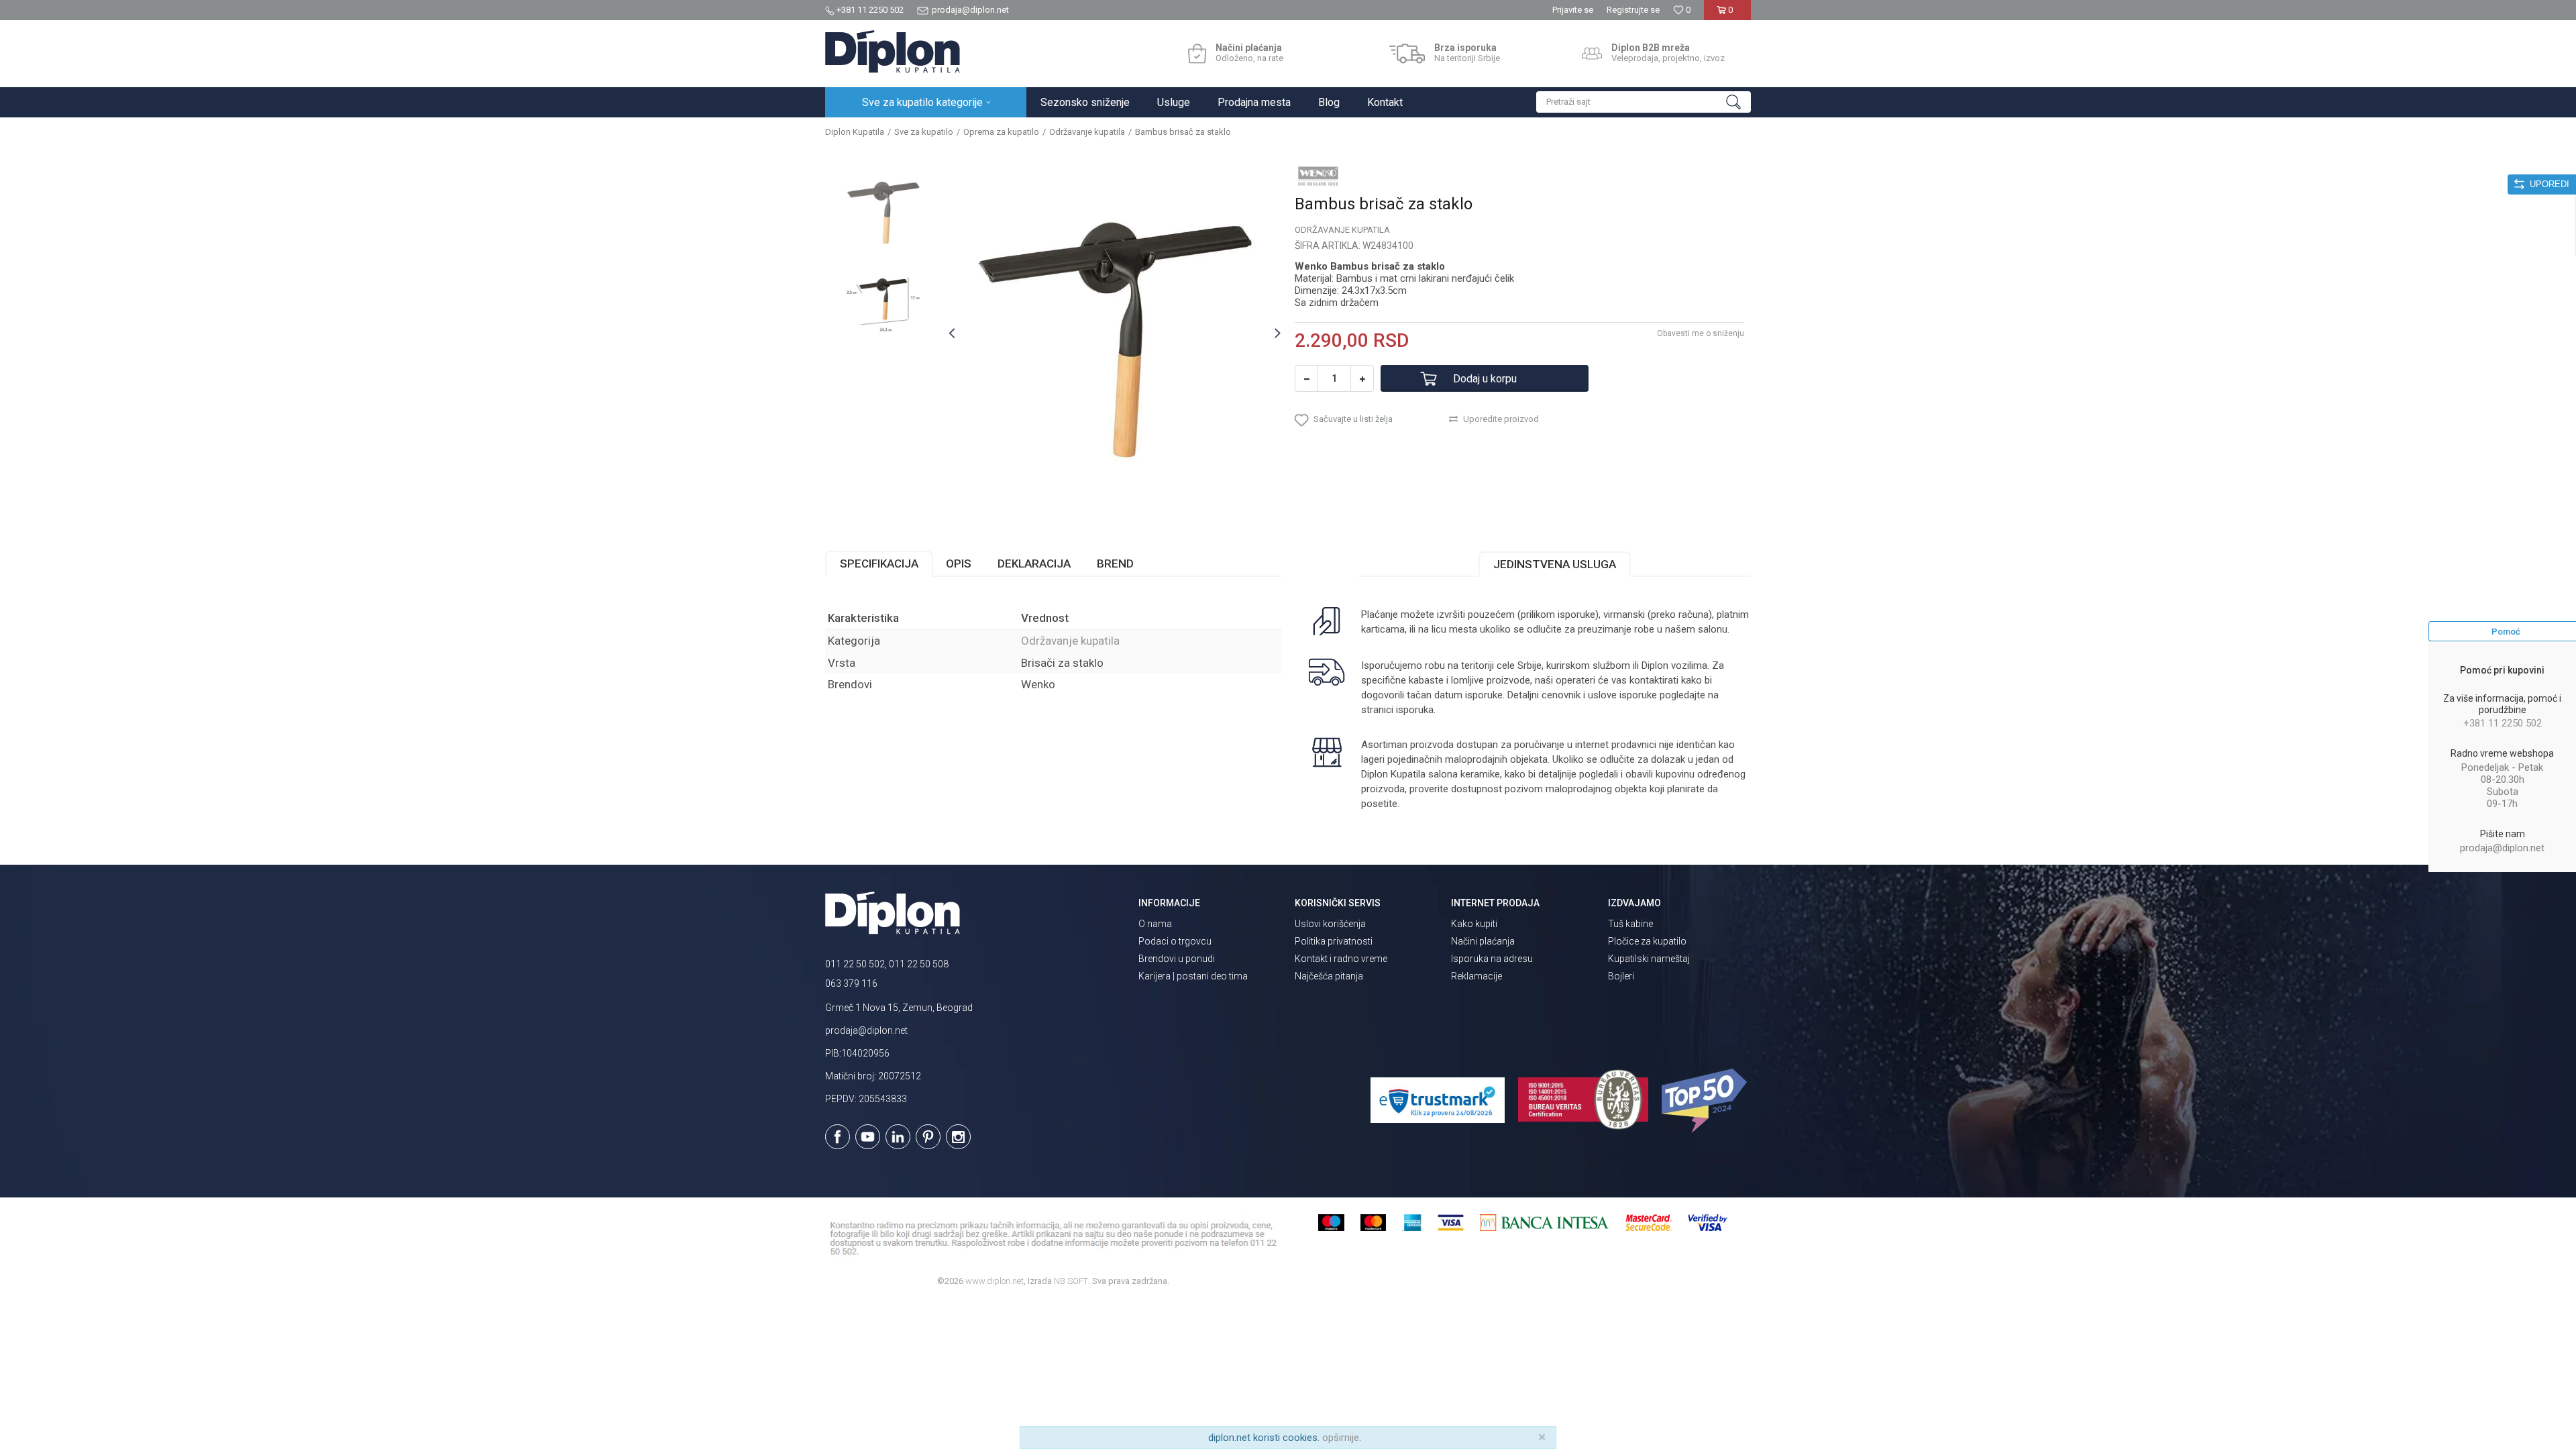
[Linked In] (898, 1137)
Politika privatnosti (1334, 941)
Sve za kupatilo (924, 132)
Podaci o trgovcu (1175, 941)
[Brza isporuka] (1407, 54)
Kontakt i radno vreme (1341, 959)
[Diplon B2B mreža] (1592, 54)
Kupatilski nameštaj (1649, 959)
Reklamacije (1477, 976)
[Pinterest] (928, 1137)
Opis (959, 563)
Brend (1115, 563)
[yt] (868, 1137)
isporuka (1415, 710)
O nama (1155, 924)
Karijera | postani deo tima (1193, 976)
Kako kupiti (1474, 924)
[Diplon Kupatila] (893, 52)
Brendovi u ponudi (1177, 959)
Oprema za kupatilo (1001, 132)
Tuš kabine (1630, 924)
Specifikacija (879, 563)
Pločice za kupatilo (1647, 941)
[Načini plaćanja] (1197, 54)
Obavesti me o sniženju (1701, 333)
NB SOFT (1071, 1281)
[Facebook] (838, 1137)
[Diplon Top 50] (1706, 1101)
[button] (1644, 102)
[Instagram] (958, 1137)
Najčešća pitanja (1329, 976)
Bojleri (1621, 976)
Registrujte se (1633, 10)
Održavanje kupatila (1087, 132)
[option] (883, 211)
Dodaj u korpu (1485, 379)
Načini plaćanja (1483, 941)
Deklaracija (1034, 563)
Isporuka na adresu (1492, 959)
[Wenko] (1318, 176)
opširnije (1341, 1438)
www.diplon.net (995, 1281)
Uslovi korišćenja (1330, 924)
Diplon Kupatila (855, 132)
